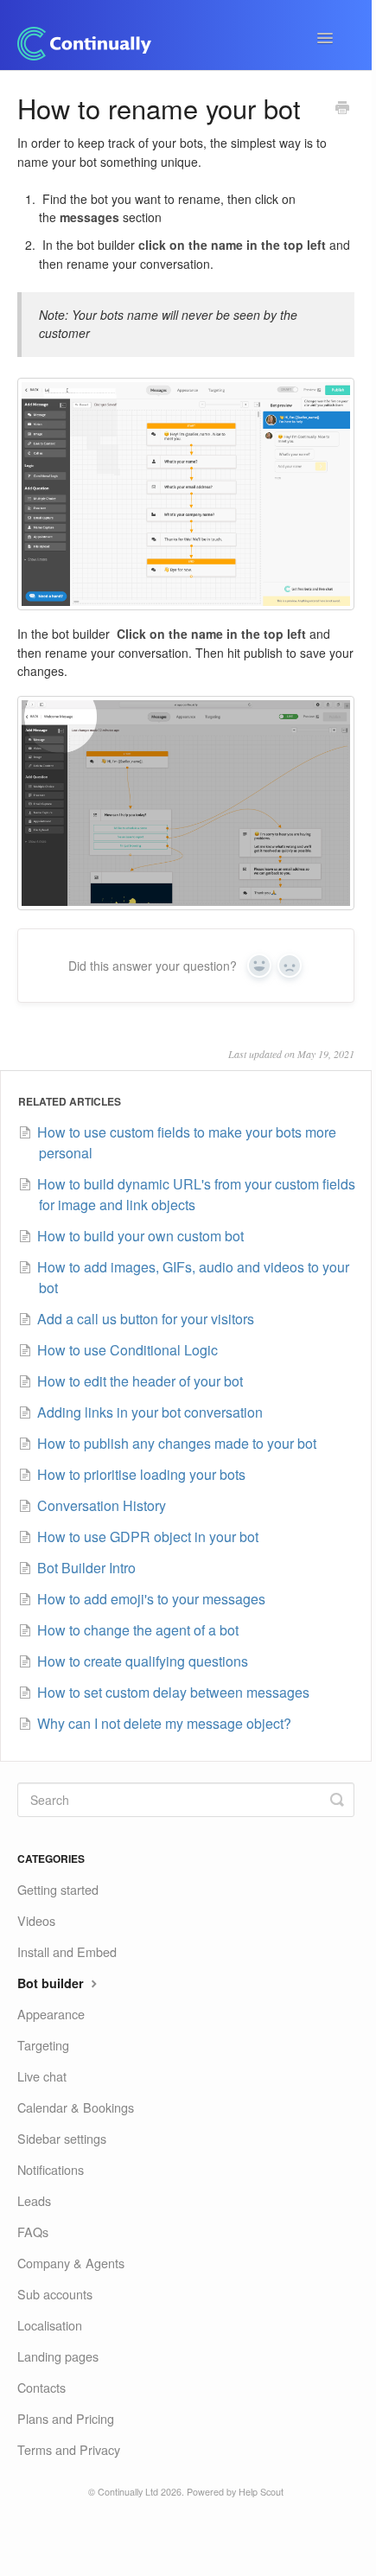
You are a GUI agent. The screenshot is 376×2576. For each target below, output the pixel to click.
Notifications (51, 2169)
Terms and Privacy (69, 2449)
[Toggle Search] (337, 1800)
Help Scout (261, 2492)
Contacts (41, 2387)
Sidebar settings (62, 2138)
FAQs (33, 2232)
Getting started (58, 1889)
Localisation (50, 2325)
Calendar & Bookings (76, 2107)
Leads (34, 2200)
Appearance (51, 2014)
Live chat (42, 2076)
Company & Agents (71, 2263)
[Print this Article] (342, 109)
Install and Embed (67, 1951)
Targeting (43, 2045)
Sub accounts (55, 2294)
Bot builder (52, 1983)
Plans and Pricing (66, 2418)
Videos (36, 1920)
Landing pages (58, 2356)
